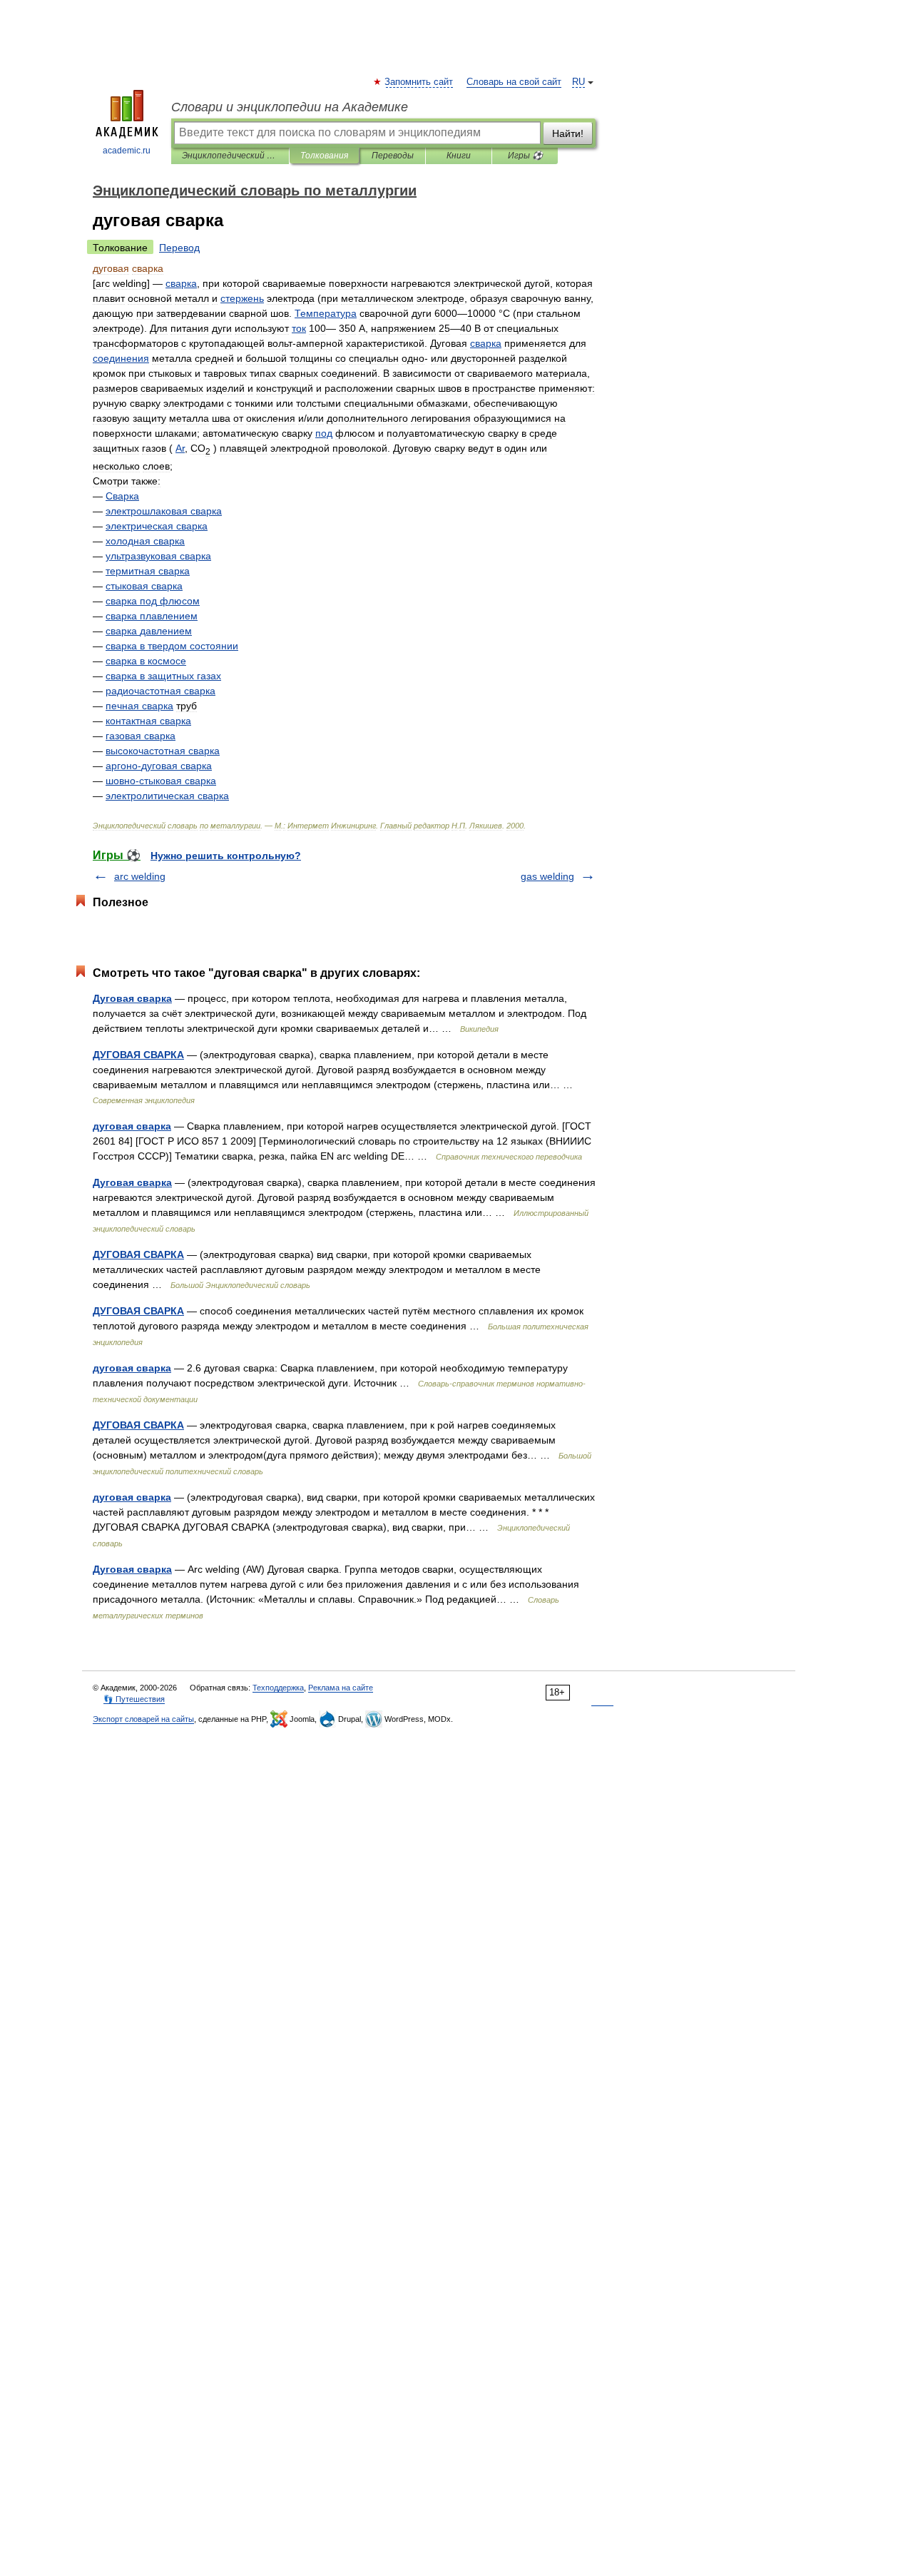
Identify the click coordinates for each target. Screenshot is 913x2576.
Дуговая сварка (132, 998)
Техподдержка (278, 1688)
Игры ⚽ (525, 156)
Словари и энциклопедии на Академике (290, 107)
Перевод (179, 248)
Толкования (324, 156)
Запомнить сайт (419, 82)
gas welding (547, 876)
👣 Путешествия (134, 1699)
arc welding (140, 876)
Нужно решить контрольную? (226, 856)
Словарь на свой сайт (514, 82)
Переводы (393, 156)
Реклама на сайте (341, 1688)
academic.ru (127, 151)
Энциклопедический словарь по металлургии (230, 156)
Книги (459, 156)
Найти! (568, 133)
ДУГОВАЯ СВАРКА (138, 1055)
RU (578, 82)
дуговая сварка (132, 1126)
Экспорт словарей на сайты (143, 1719)
